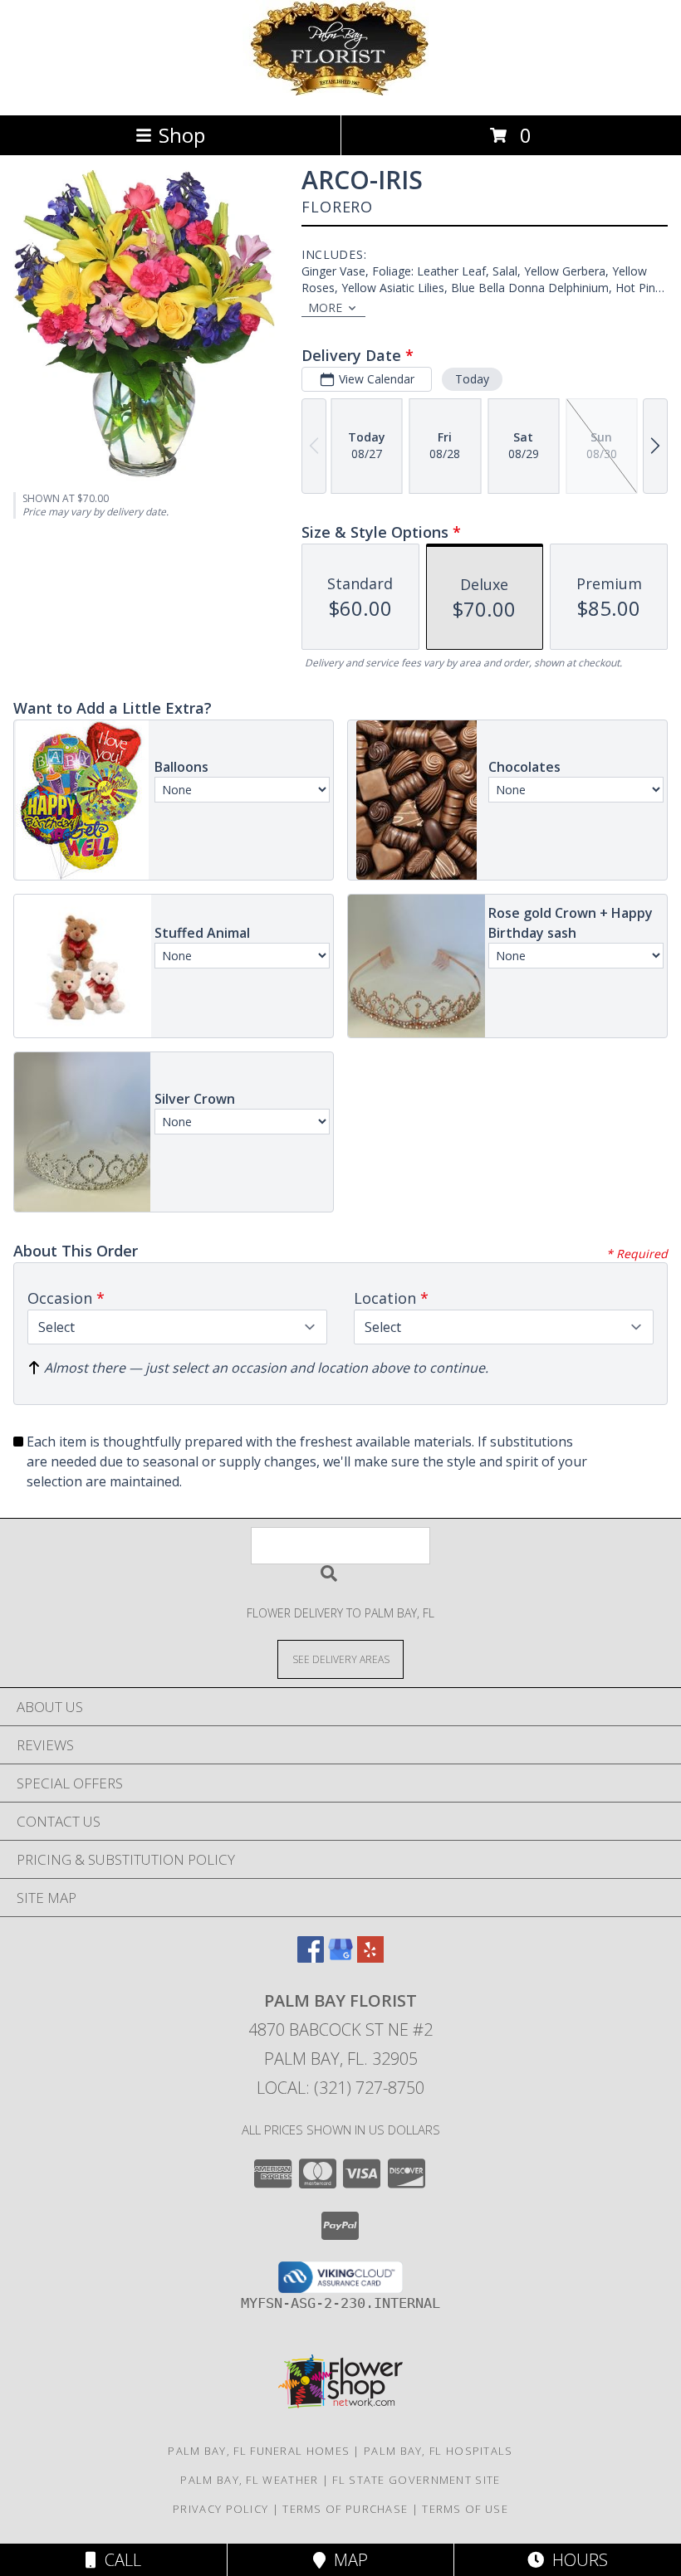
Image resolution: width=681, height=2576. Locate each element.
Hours (576, 2560)
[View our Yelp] (370, 1957)
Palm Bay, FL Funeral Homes (259, 2451)
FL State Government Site (416, 2480)
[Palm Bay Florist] (340, 91)
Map (347, 2560)
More (325, 307)
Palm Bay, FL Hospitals (438, 2451)
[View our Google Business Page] (340, 1957)
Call (119, 2560)
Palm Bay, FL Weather (249, 2480)
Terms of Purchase (345, 2509)
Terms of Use (465, 2509)
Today (472, 379)
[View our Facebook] (311, 1957)
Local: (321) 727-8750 (340, 2088)
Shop (182, 135)
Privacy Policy (220, 2509)
